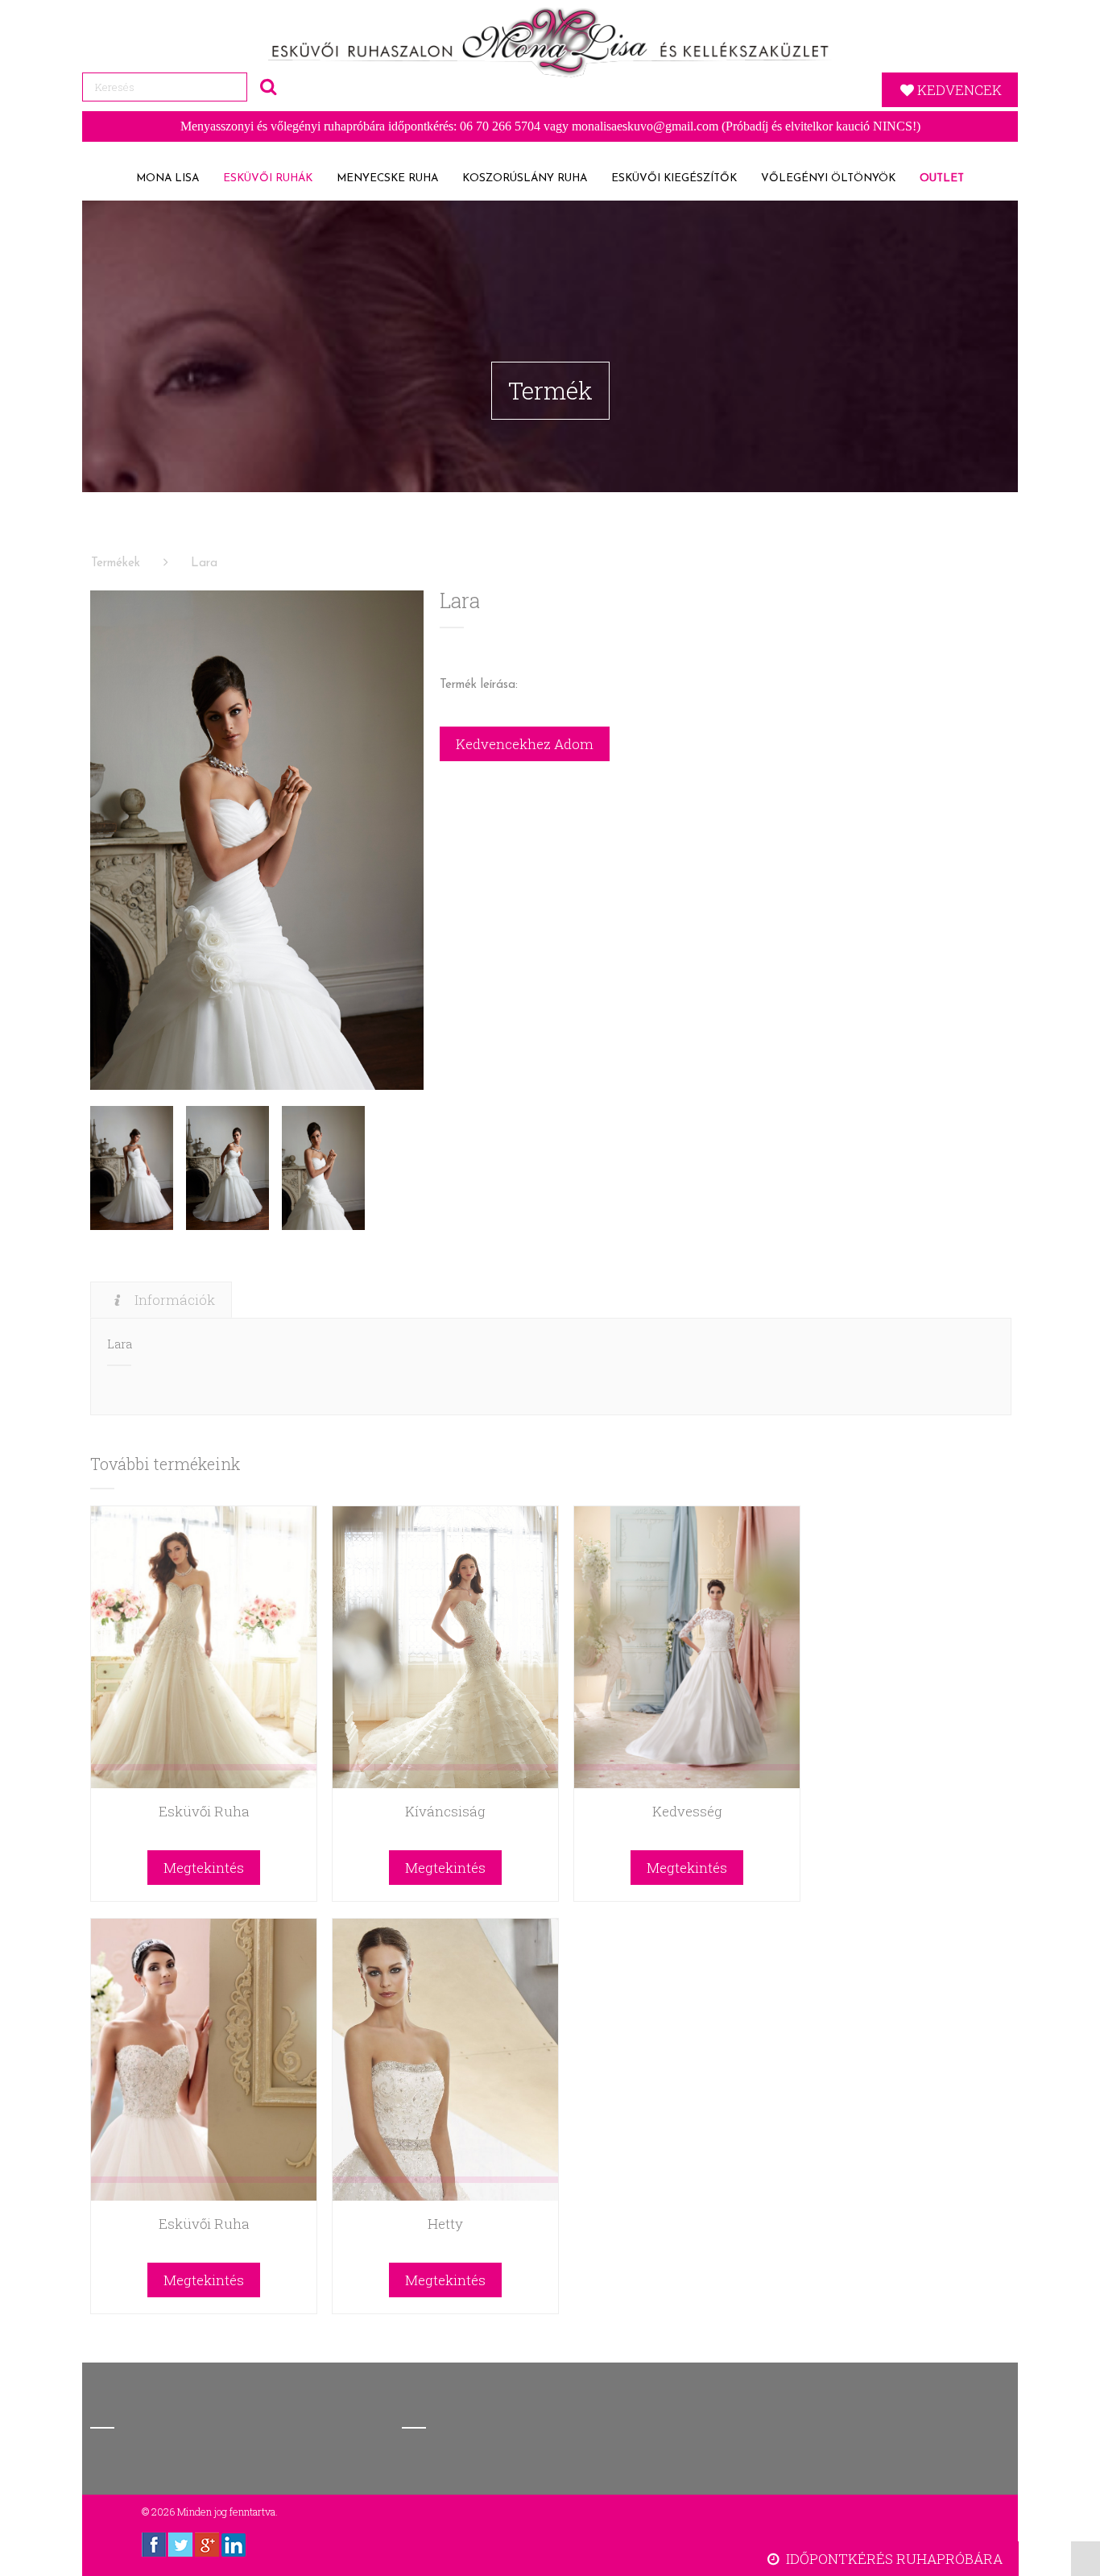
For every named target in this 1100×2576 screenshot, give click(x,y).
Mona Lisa (167, 178)
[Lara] (256, 840)
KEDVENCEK (959, 90)
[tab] (161, 1300)
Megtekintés (204, 1868)
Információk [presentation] (175, 1300)
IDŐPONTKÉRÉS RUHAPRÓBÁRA (893, 2559)
